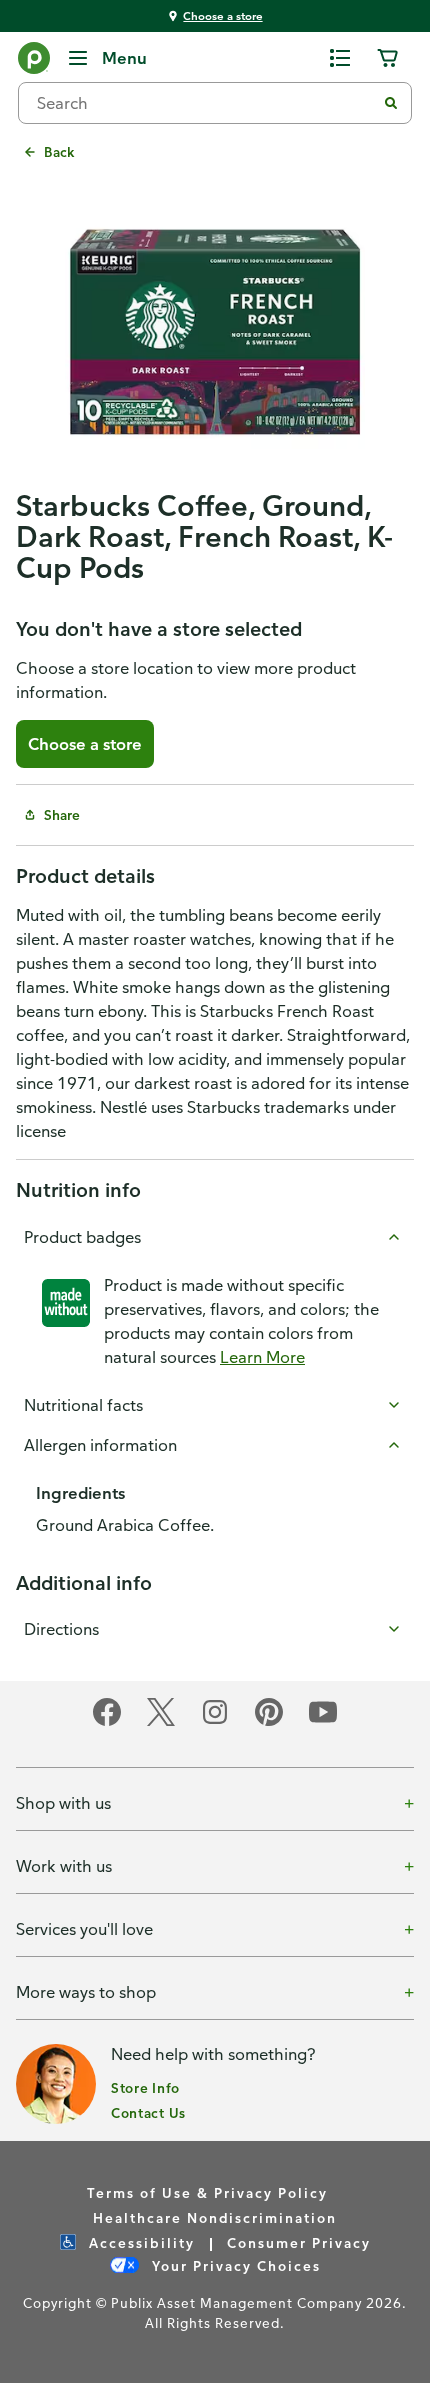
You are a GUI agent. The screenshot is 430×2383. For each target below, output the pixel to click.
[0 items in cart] (388, 58)
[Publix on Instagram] (215, 1722)
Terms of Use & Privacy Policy (207, 2192)
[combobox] (205, 103)
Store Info (145, 2087)
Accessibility (139, 2242)
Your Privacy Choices (234, 2265)
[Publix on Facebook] (107, 1722)
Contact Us (148, 2112)
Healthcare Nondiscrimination (215, 2217)
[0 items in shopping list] (340, 58)
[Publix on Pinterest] (269, 1722)
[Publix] (34, 62)
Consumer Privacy (299, 2242)
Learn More (262, 1357)
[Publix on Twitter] (161, 1722)
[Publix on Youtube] (323, 1722)
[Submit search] (391, 103)
